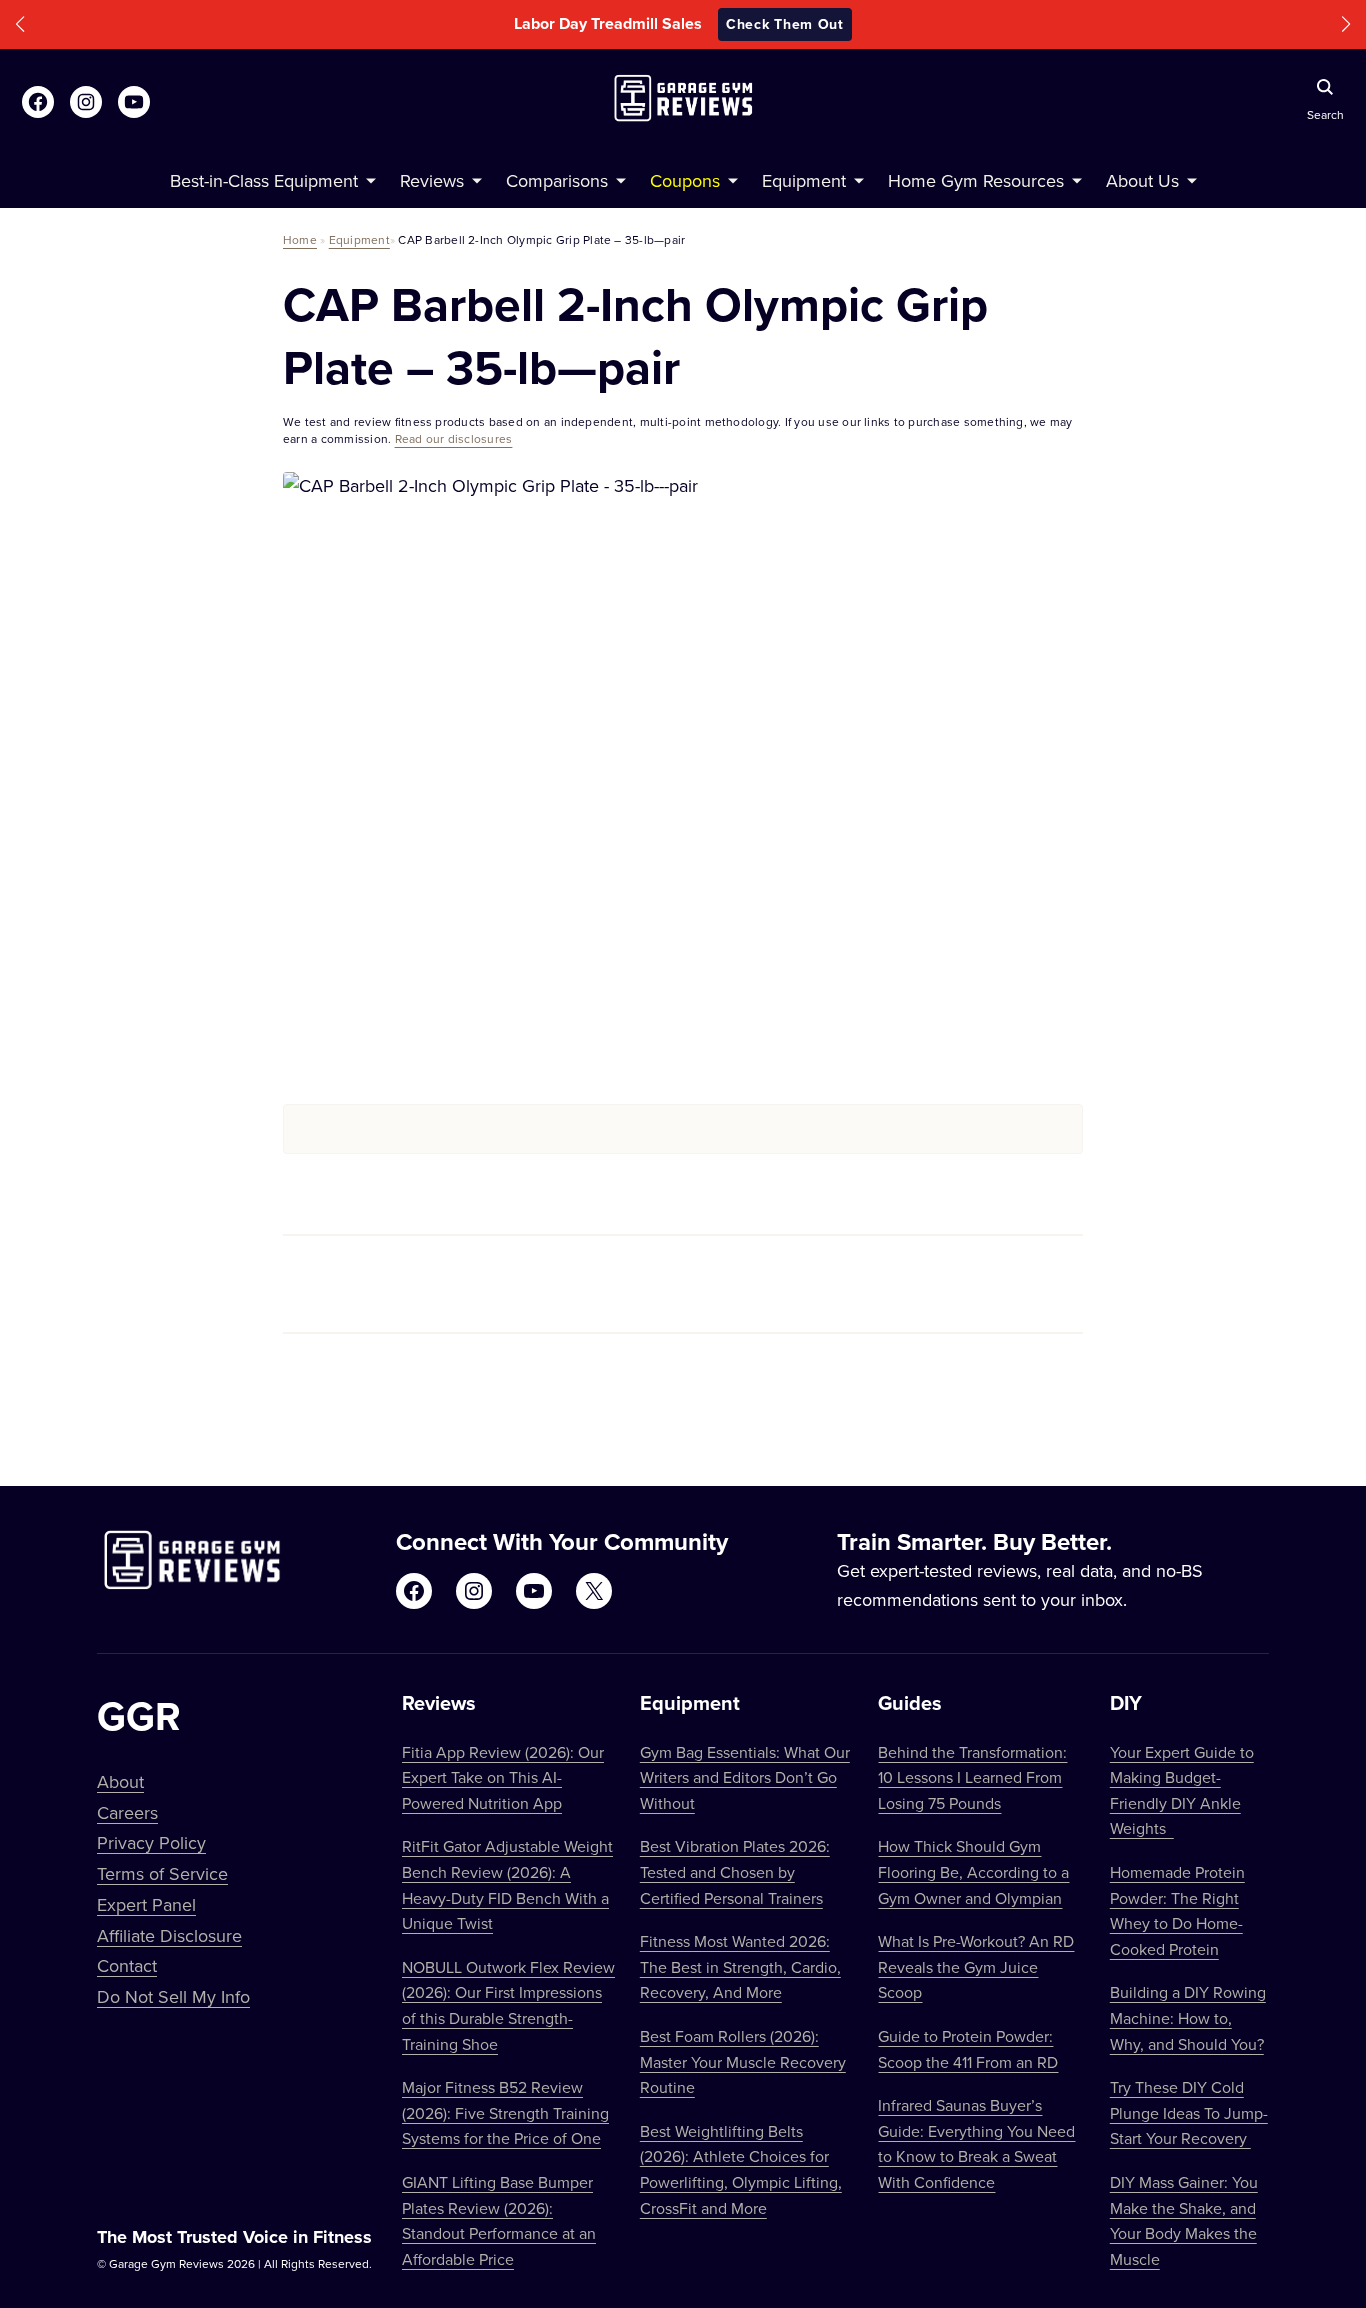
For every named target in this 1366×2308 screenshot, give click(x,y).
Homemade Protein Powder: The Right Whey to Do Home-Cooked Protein (1177, 1910)
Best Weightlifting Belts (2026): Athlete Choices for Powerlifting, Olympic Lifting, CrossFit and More (741, 2169)
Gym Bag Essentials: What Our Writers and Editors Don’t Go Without (745, 1777)
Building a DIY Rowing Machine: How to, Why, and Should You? (1188, 2017)
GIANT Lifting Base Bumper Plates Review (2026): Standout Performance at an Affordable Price (499, 2220)
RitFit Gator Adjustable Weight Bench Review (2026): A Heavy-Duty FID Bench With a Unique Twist (507, 1884)
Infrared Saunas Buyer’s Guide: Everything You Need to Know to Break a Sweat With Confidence (976, 2143)
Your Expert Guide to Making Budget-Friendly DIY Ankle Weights (1182, 1790)
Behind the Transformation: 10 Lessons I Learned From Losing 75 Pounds (972, 1777)
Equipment (359, 239)
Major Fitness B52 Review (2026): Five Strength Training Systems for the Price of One (505, 2112)
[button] (20, 24)
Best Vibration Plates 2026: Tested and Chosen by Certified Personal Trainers (735, 1871)
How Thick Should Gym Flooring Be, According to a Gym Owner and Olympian (973, 1871)
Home (300, 239)
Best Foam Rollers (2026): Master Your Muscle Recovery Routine (743, 2061)
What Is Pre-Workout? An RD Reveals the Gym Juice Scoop (976, 1966)
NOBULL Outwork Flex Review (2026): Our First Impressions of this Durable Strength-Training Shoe (508, 2005)
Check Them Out (1017, 24)
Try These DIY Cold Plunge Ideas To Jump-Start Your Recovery (1189, 2112)
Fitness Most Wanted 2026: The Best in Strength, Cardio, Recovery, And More (740, 1966)
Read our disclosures (454, 438)
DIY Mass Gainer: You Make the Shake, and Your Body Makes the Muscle (1184, 2220)
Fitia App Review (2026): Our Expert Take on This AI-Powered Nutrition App (503, 1777)
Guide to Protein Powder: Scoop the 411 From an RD (968, 2049)
